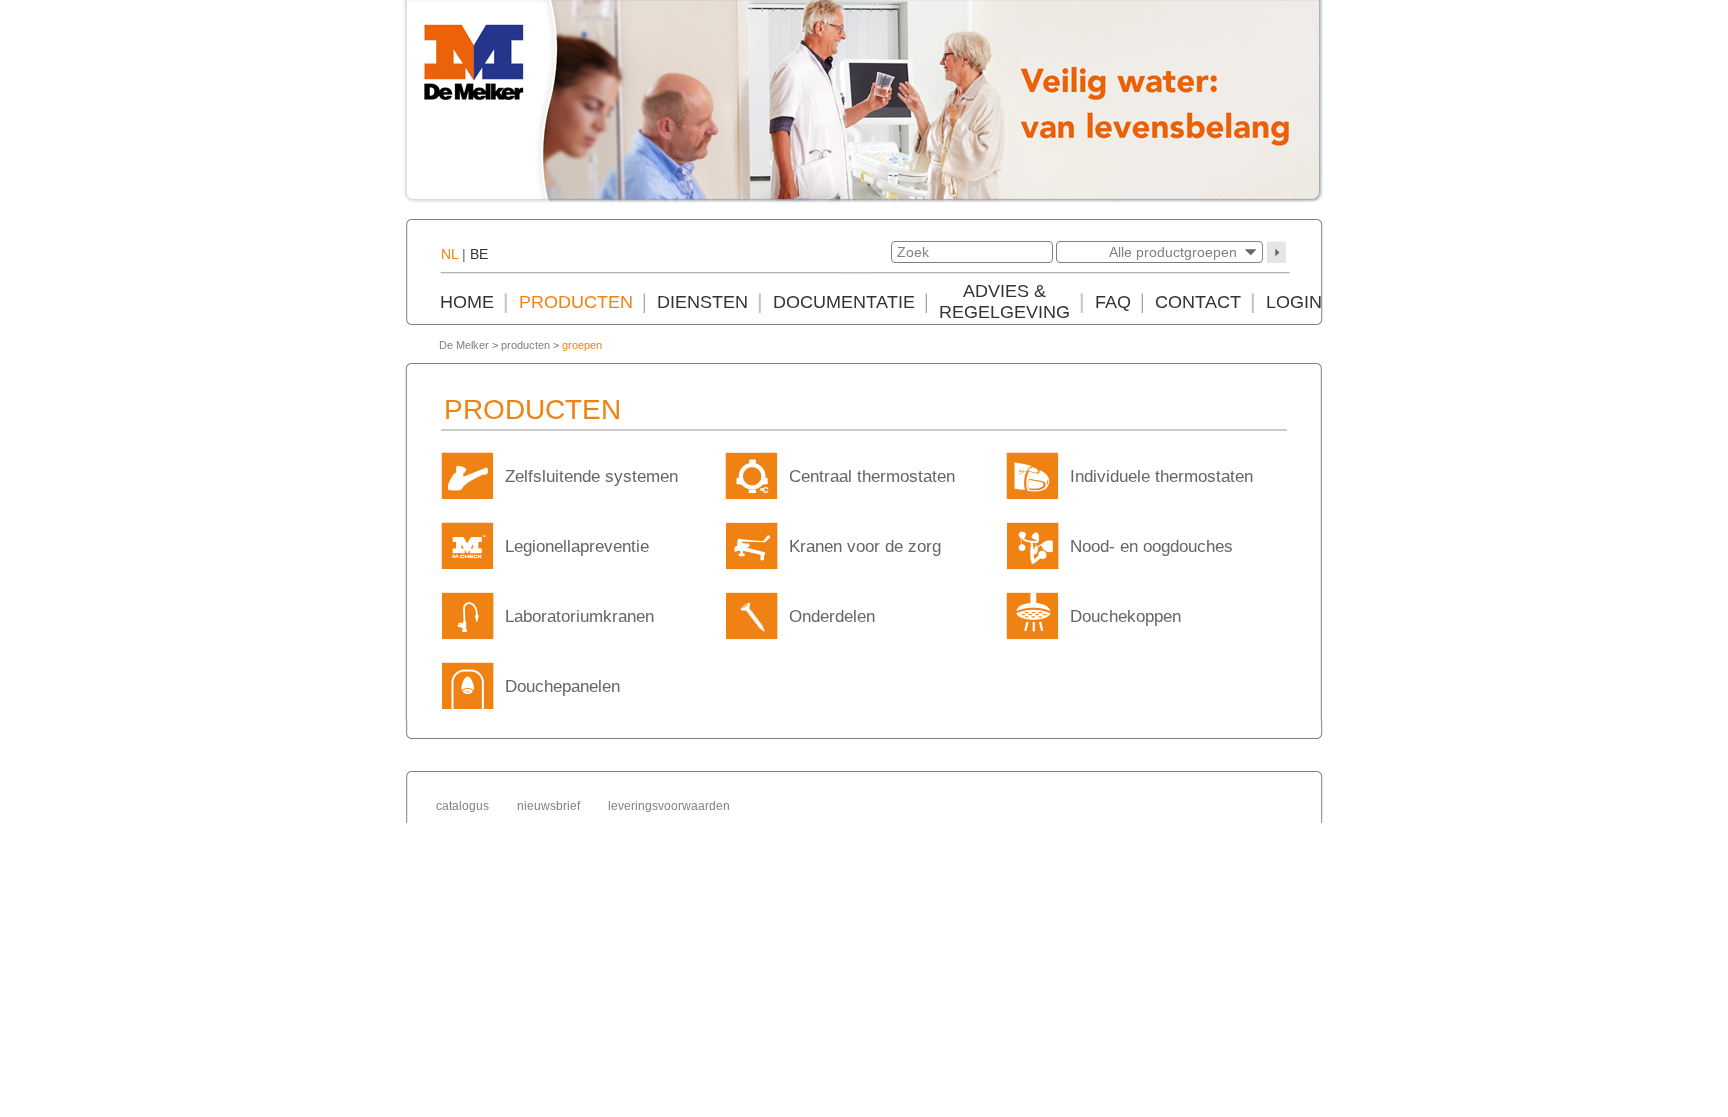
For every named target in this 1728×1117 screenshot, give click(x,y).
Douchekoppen (1125, 616)
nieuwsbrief (548, 806)
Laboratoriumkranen (579, 616)
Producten (576, 302)
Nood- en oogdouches (1151, 546)
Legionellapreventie (577, 546)
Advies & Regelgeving (1004, 301)
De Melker (464, 345)
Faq (1113, 302)
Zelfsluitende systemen (591, 476)
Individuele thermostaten (1161, 476)
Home (467, 302)
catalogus (462, 806)
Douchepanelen (562, 686)
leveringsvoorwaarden (669, 806)
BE (479, 254)
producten (525, 345)
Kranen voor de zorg (865, 546)
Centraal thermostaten (872, 476)
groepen (582, 345)
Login (1294, 302)
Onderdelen (832, 616)
